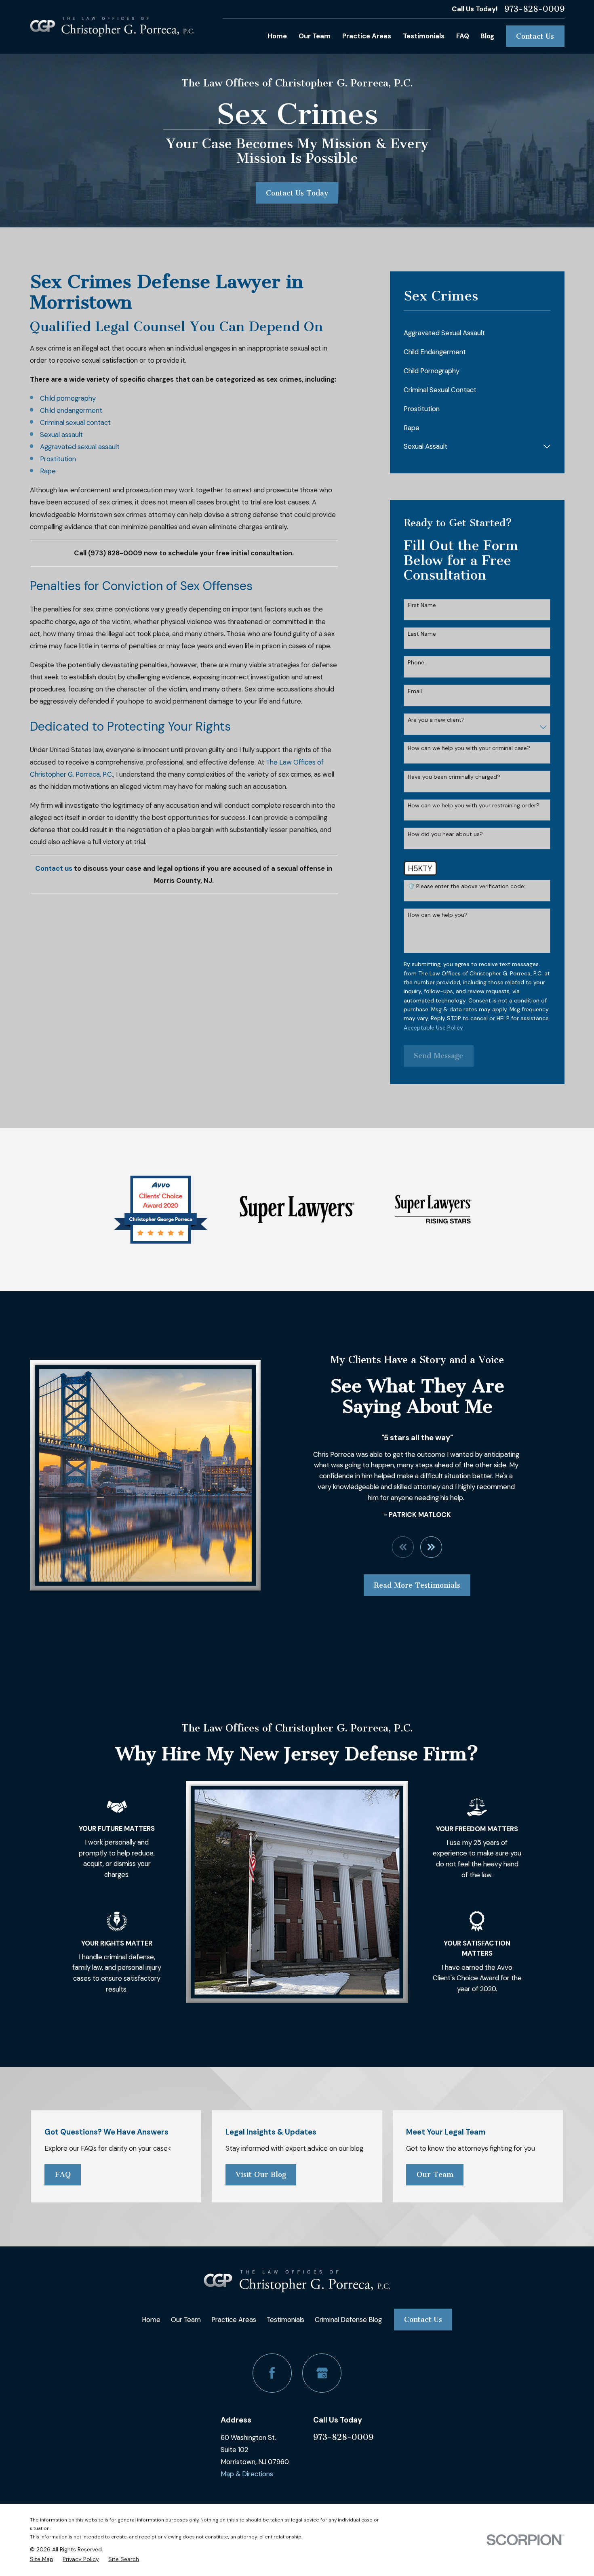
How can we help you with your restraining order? (474, 806)
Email (415, 691)
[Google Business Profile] (322, 2373)
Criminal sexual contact (75, 422)
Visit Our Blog (261, 2175)
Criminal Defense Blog (348, 2320)
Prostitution (58, 459)
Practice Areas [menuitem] (367, 36)
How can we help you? (438, 915)
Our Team (435, 2175)
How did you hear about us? (445, 834)
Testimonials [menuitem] (424, 36)
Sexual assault (61, 435)
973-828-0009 (534, 9)
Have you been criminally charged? (454, 777)
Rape (48, 471)
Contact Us (535, 36)
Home (151, 2320)
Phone (416, 663)
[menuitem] (477, 333)
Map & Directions (247, 2474)
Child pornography (68, 398)
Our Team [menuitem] (315, 36)
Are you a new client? (436, 720)
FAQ (63, 2175)
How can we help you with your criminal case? (469, 748)
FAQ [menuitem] (463, 36)
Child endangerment (71, 410)
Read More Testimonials (417, 1585)
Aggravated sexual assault (80, 447)
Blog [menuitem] (487, 36)
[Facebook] (272, 2373)
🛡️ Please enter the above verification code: (467, 886)
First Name (422, 605)
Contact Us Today (297, 193)
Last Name (422, 634)
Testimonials (285, 2320)
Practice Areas (234, 2320)
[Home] (112, 27)
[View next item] (431, 1547)
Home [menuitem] (277, 36)
